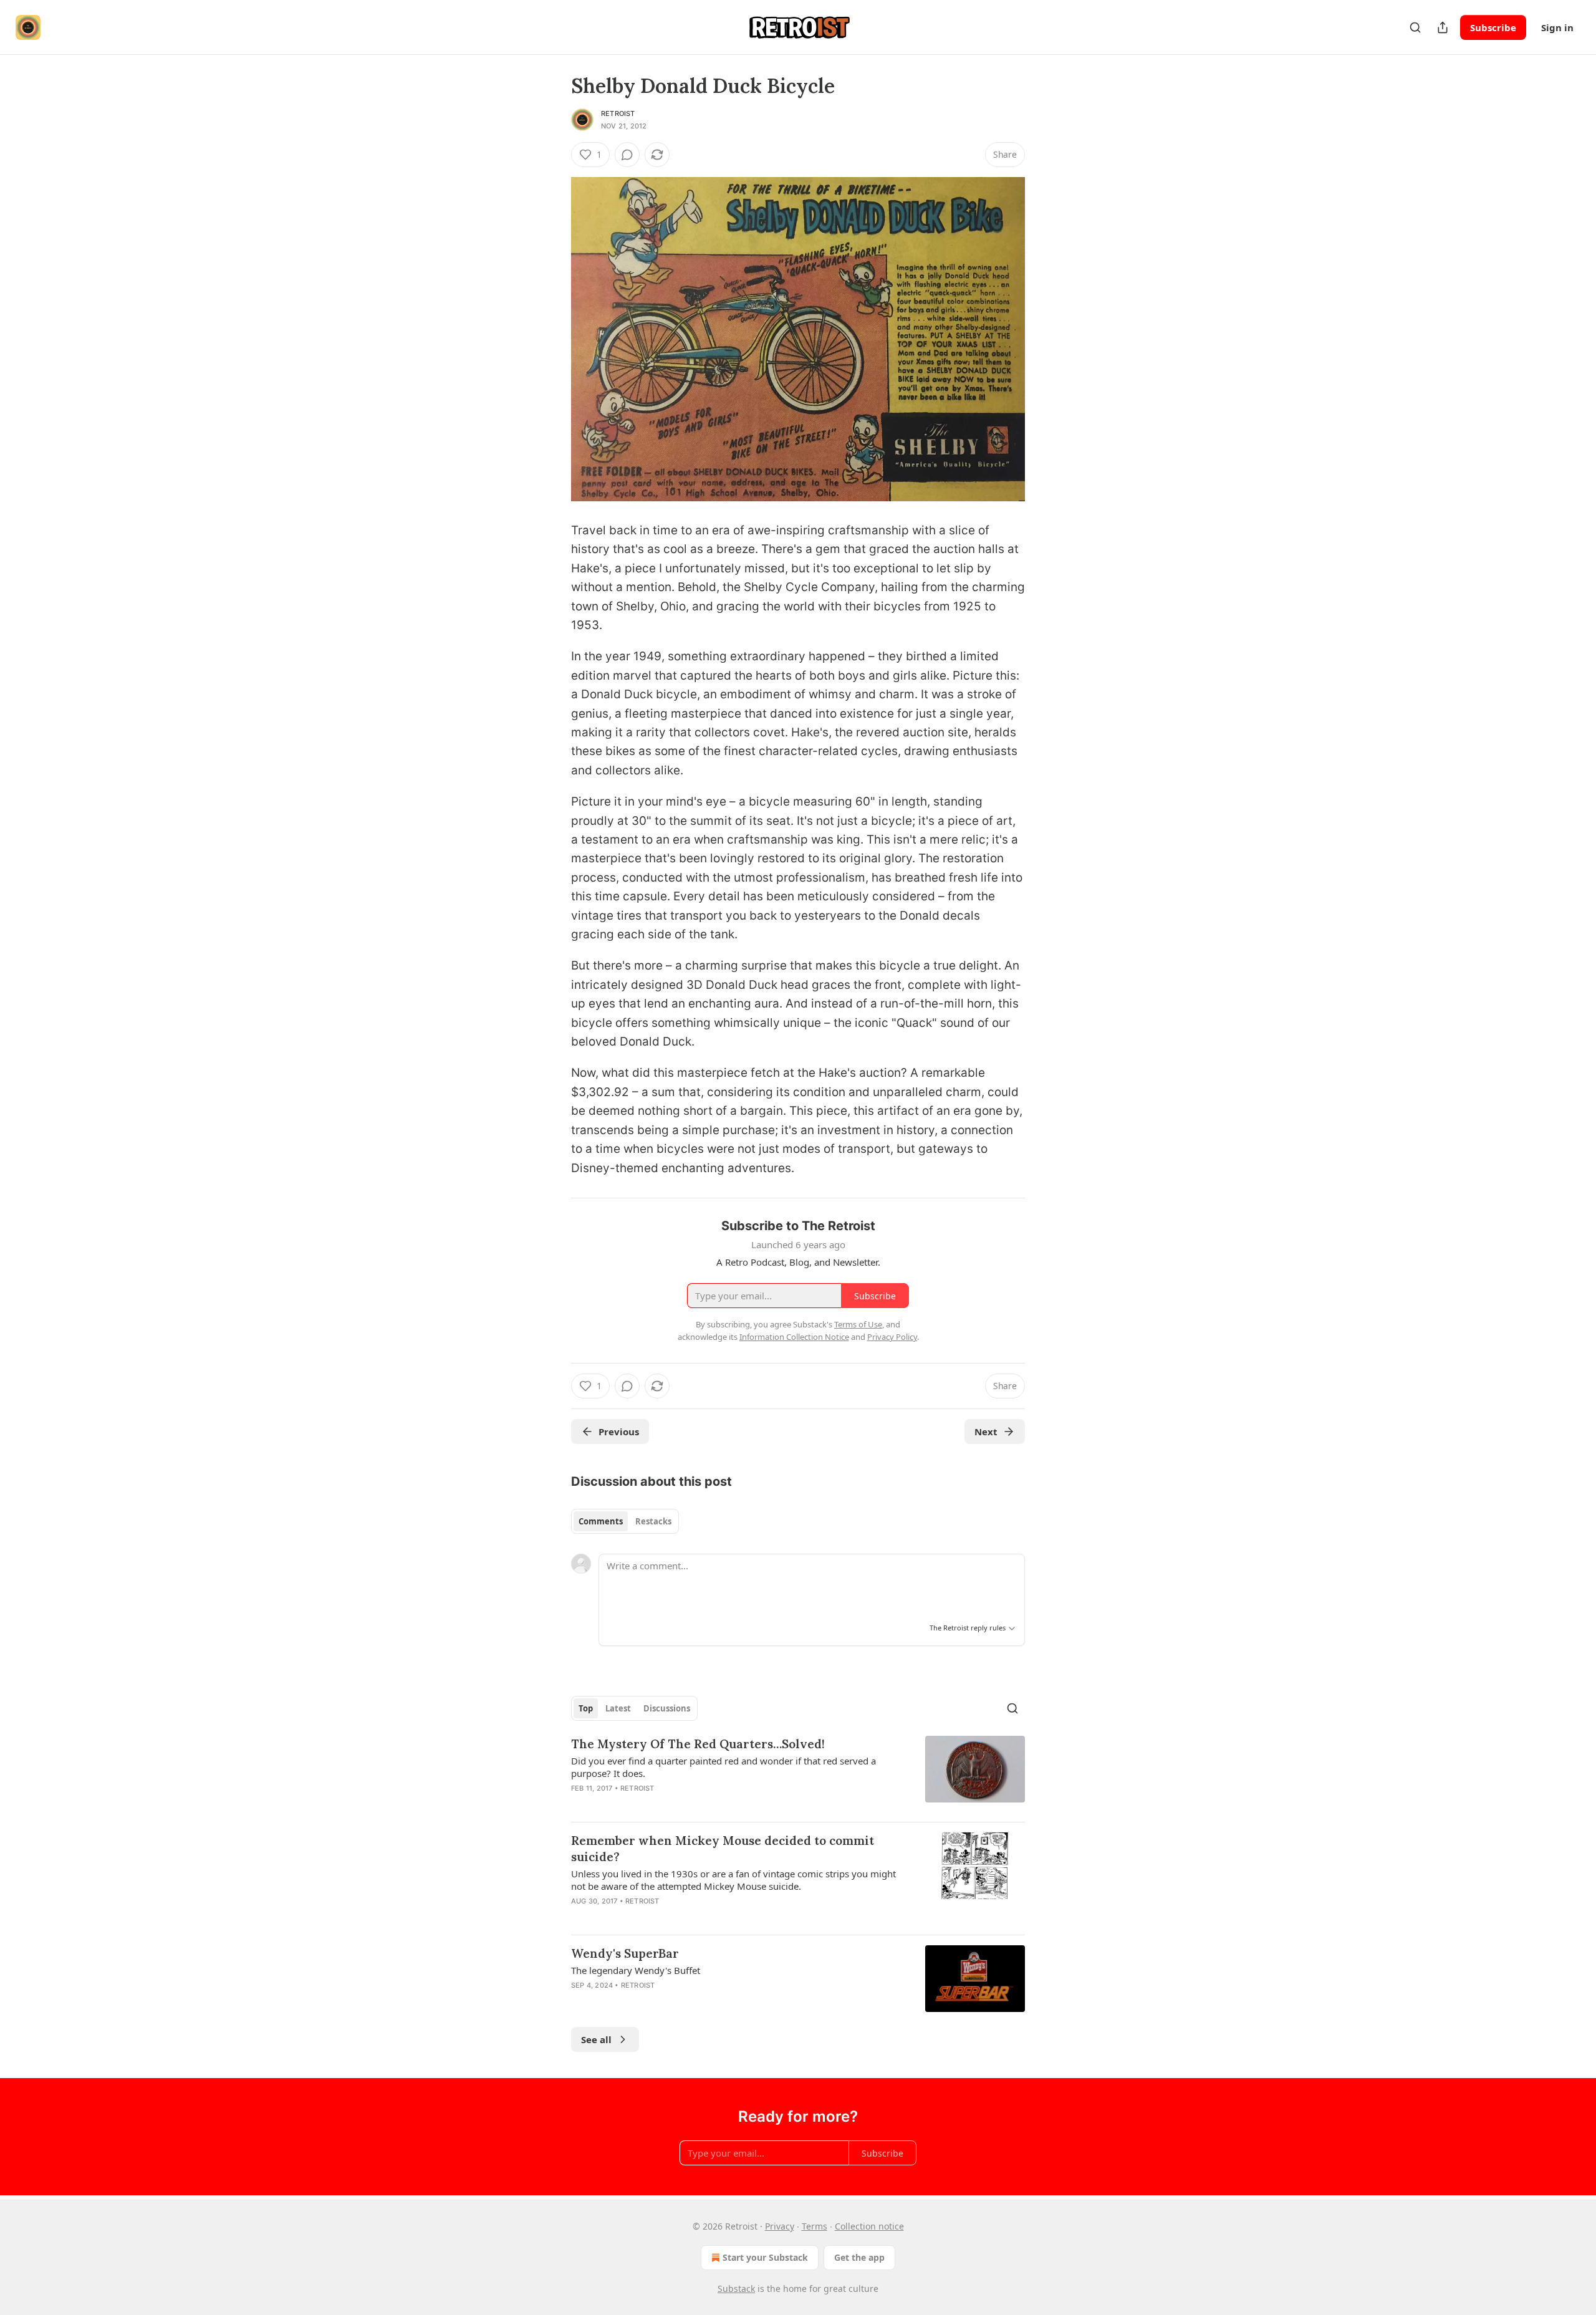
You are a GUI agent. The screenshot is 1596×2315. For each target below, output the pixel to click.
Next (986, 1432)
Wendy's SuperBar (625, 1953)
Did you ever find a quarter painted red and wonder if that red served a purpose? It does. (723, 1767)
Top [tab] (586, 1708)
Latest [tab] (618, 1708)
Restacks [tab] (653, 1521)
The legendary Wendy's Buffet (636, 1970)
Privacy (780, 2226)
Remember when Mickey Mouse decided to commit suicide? (723, 1849)
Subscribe (1493, 27)
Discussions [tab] (667, 1708)
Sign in (1557, 27)
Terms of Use (858, 1324)
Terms (815, 2226)
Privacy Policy (892, 1337)
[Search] (1415, 27)
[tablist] (625, 1521)
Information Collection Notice (794, 1337)
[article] (798, 1774)
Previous (619, 1432)
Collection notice (869, 2226)
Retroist (618, 113)
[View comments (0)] (627, 155)
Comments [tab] (601, 1521)
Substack (736, 2289)
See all (596, 2039)
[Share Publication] (1443, 27)
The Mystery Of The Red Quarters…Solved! (698, 1744)
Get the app (859, 2257)
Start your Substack (765, 2257)
